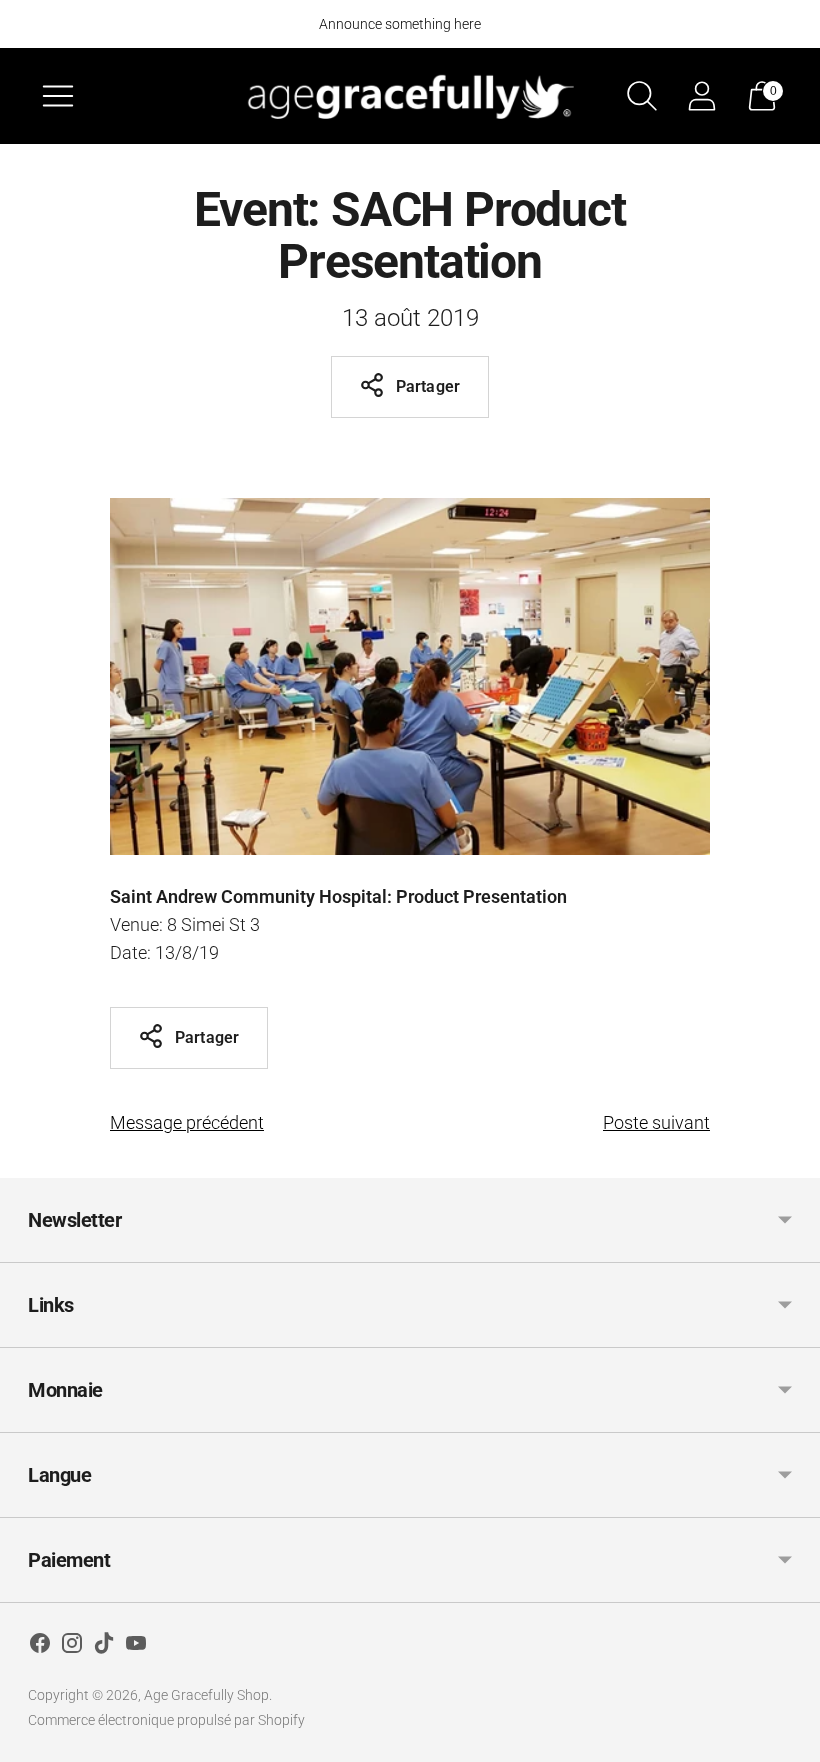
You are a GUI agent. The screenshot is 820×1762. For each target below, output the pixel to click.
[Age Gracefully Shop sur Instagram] (72, 1647)
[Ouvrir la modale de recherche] (642, 96)
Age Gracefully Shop (206, 1695)
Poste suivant (656, 1122)
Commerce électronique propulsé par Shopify (166, 1720)
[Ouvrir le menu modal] (58, 96)
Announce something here (400, 24)
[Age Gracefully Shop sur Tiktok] (104, 1647)
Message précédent (187, 1122)
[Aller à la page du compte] (702, 96)
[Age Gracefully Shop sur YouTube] (136, 1647)
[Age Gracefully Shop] (410, 96)
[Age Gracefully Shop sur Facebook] (40, 1647)
